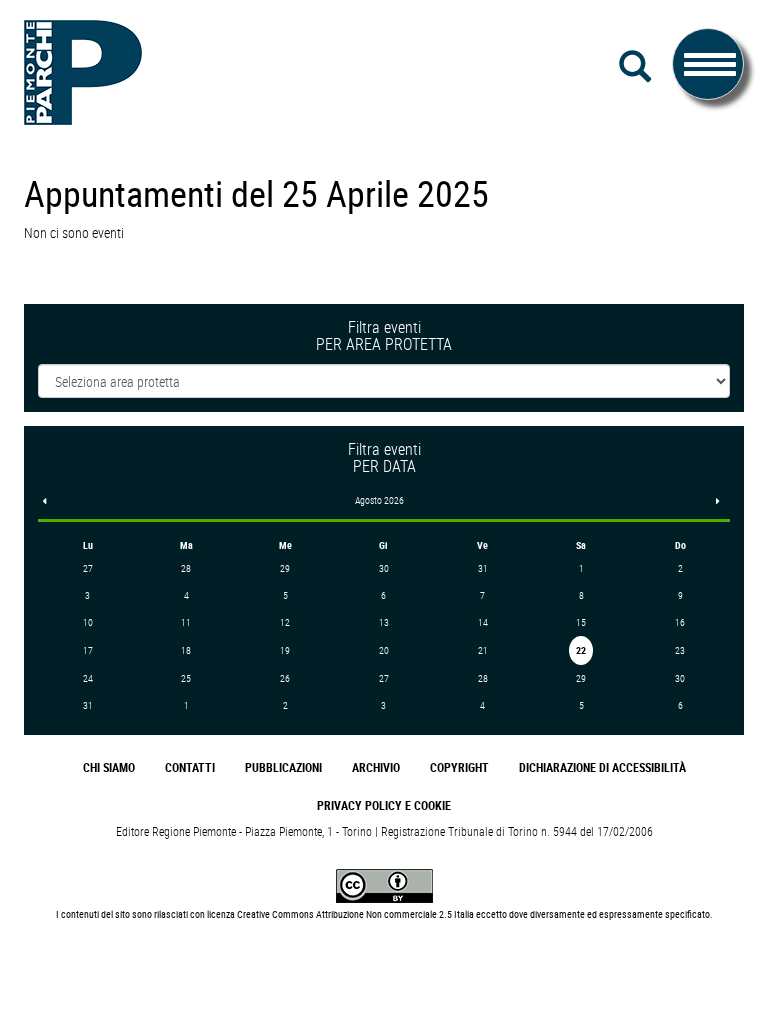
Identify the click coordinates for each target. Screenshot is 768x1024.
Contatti (190, 767)
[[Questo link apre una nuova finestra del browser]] (384, 884)
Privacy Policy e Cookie (384, 805)
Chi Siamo (109, 767)
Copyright (459, 767)
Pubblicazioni (283, 767)
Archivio (376, 767)
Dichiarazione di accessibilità (602, 767)
